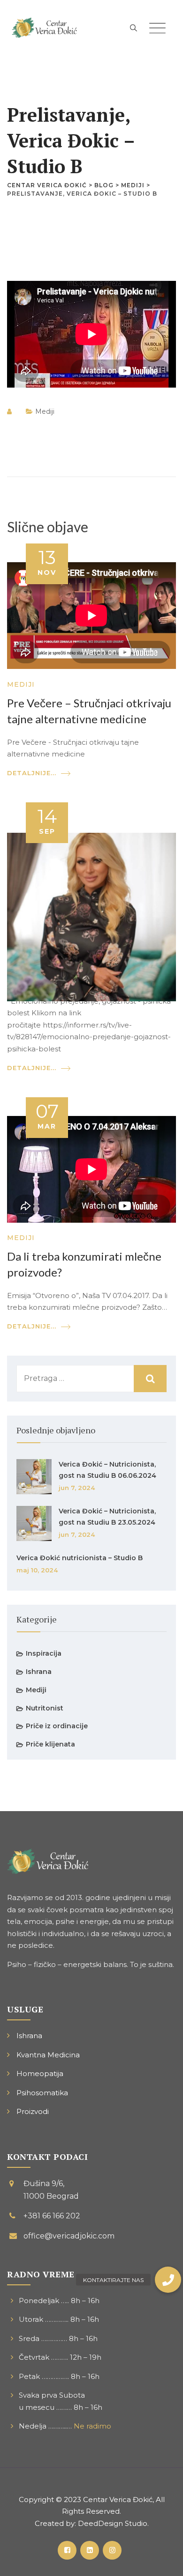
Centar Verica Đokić (118, 2499)
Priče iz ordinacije (57, 1726)
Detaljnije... (32, 773)
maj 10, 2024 (37, 1570)
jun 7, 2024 (77, 1488)
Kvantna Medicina (48, 2055)
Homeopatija (40, 2073)
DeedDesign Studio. (113, 2523)
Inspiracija (44, 1653)
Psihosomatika (42, 2093)
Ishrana (39, 1672)
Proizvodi (33, 2111)
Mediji (45, 411)
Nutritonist (45, 1708)
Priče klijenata (50, 1744)
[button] (168, 2280)
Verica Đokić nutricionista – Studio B (80, 1558)
